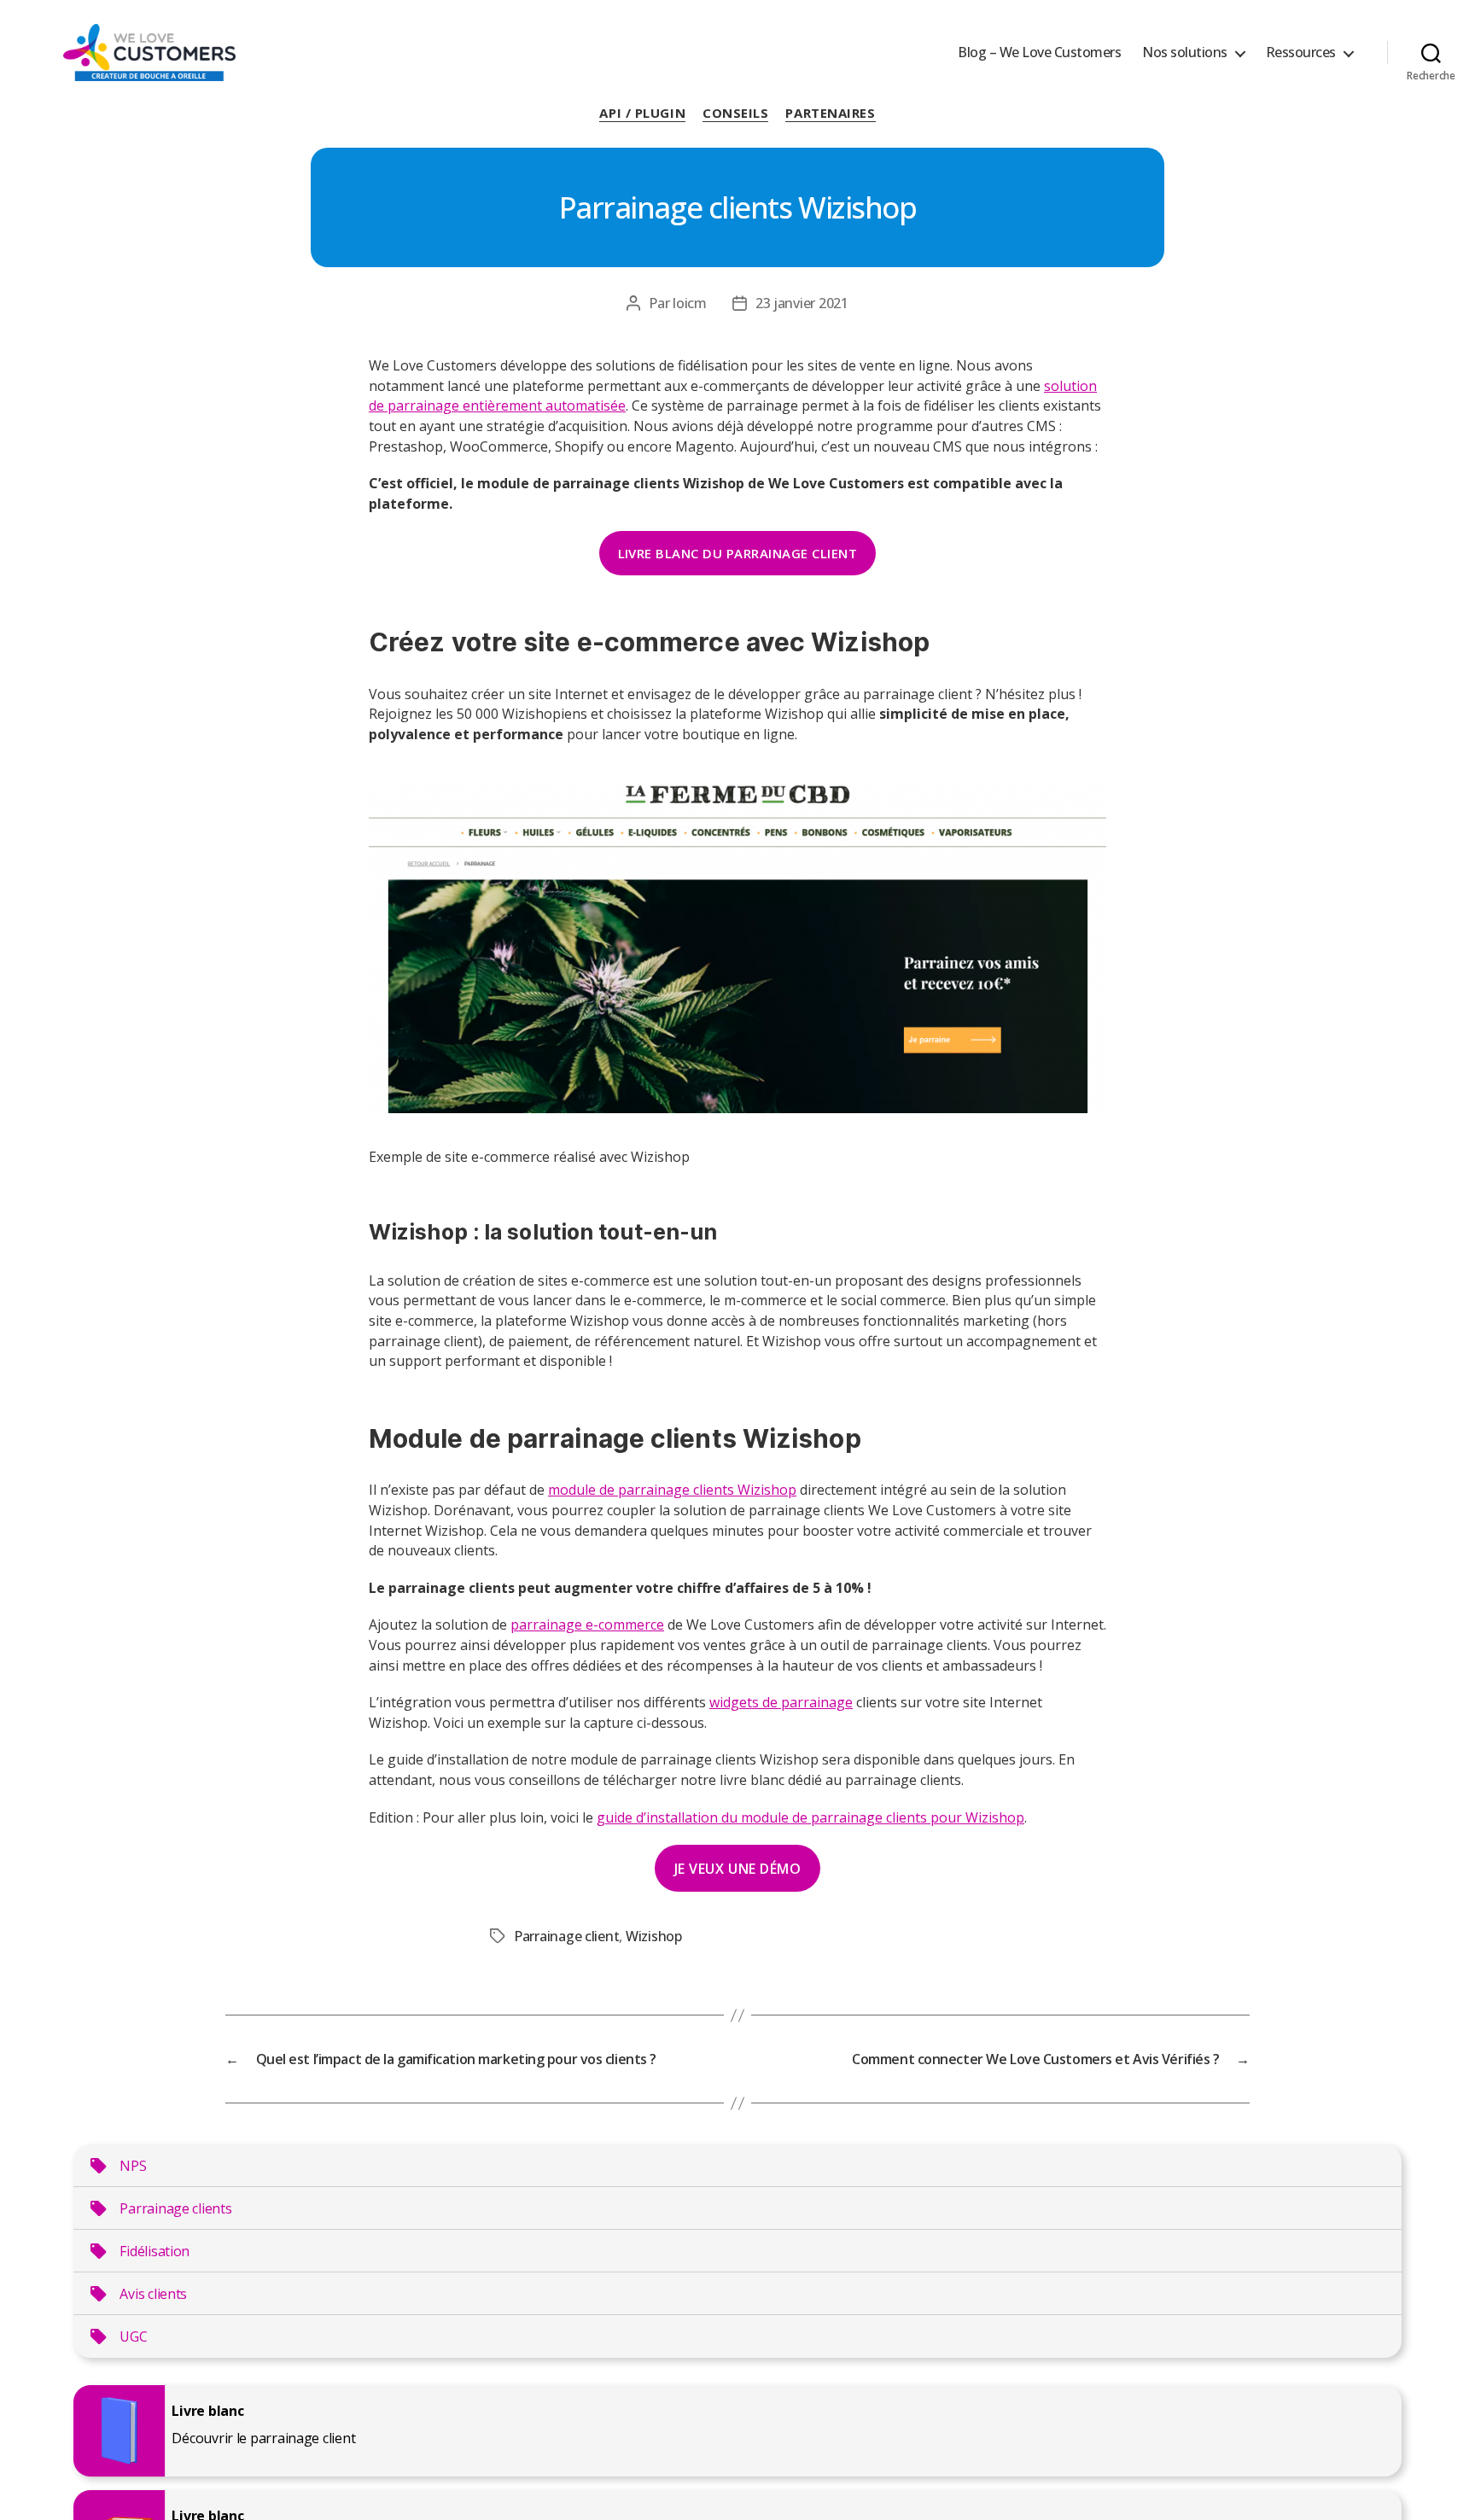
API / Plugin (642, 113)
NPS (133, 2166)
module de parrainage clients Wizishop (672, 1490)
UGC (133, 2336)
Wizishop (654, 1936)
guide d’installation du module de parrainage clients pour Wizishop (810, 1817)
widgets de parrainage (781, 1702)
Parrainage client (566, 1936)
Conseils (735, 113)
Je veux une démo (738, 1869)
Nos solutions (1185, 52)
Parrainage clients (175, 2208)
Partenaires (830, 113)
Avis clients (153, 2294)
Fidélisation (154, 2251)
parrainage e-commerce (587, 1625)
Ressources (1301, 52)
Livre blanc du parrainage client (738, 553)
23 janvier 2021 (802, 303)
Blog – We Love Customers (1039, 52)
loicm (690, 303)
